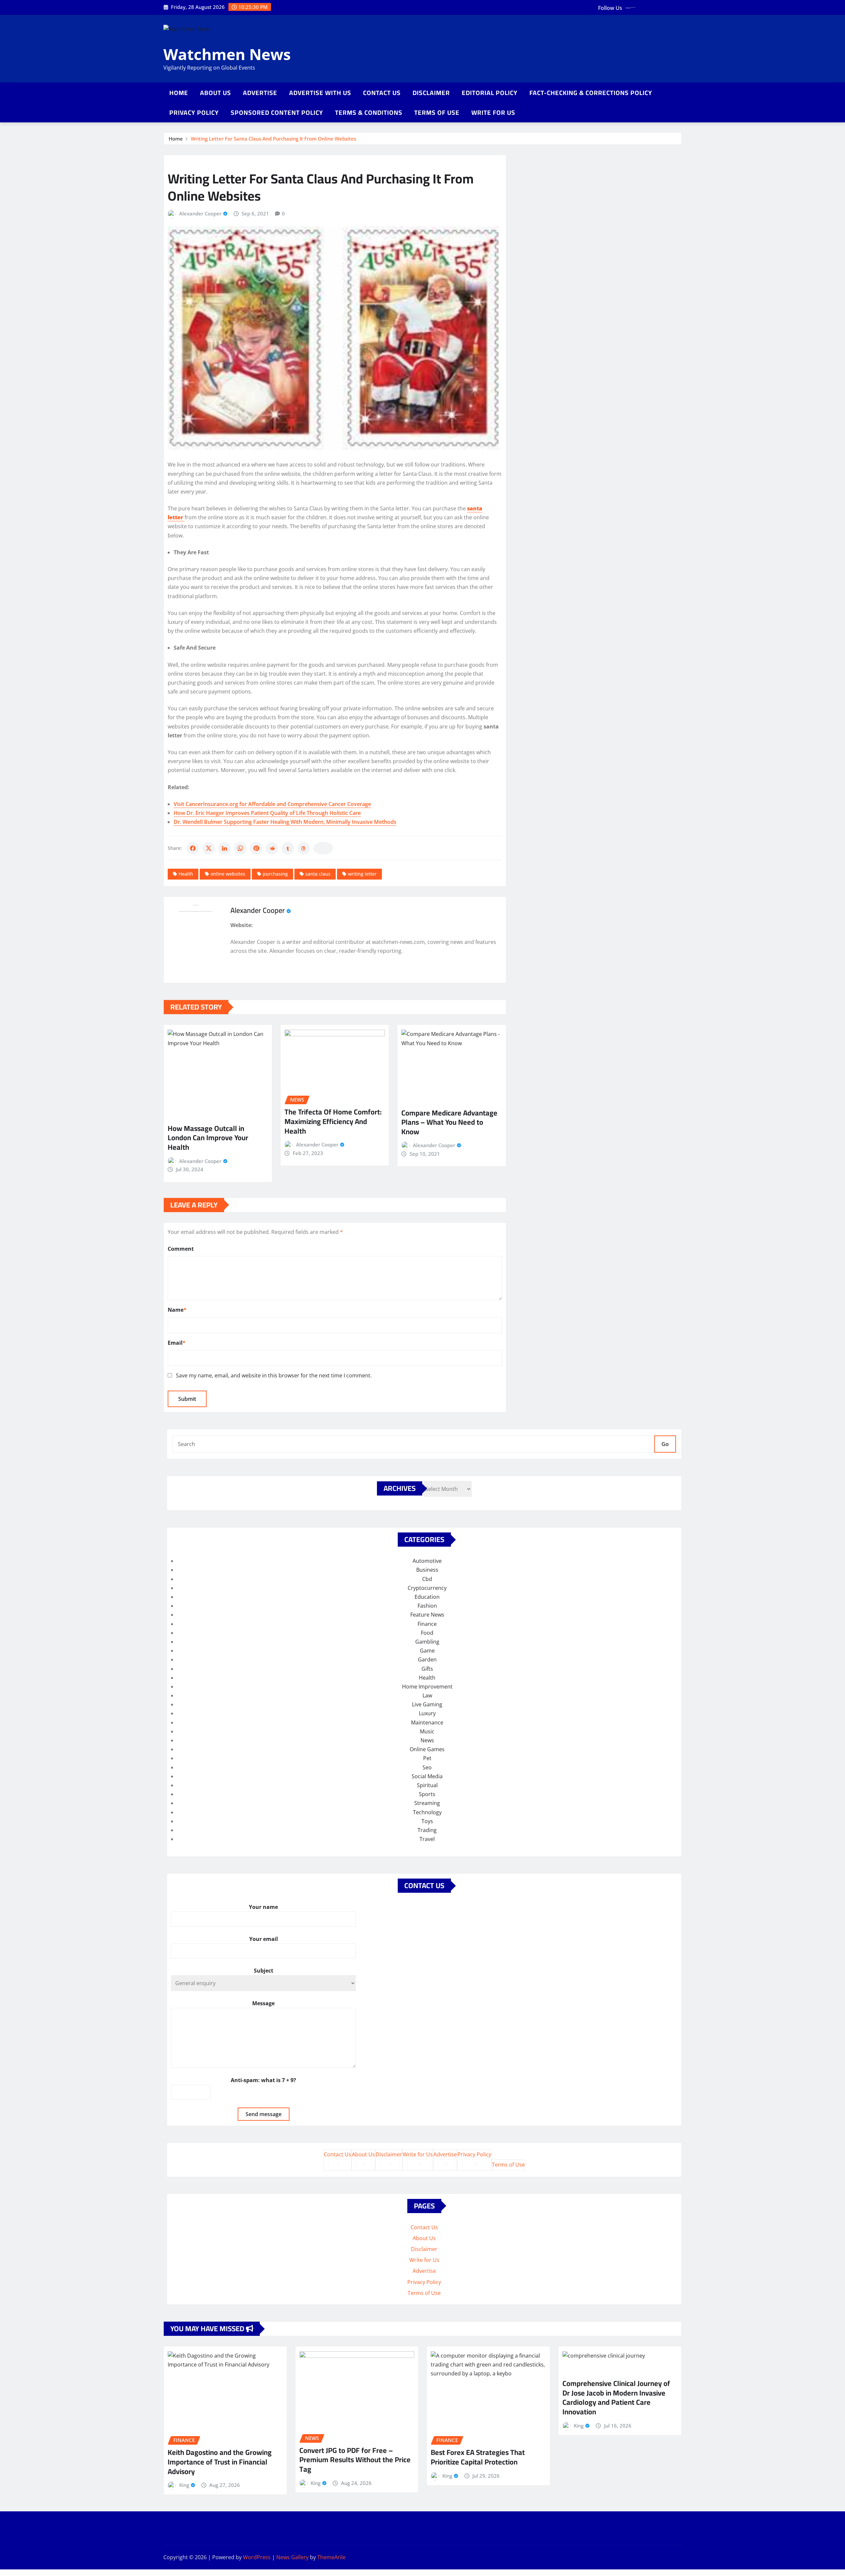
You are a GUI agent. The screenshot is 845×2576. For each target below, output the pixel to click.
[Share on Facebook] (193, 848)
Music (427, 1731)
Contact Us (382, 93)
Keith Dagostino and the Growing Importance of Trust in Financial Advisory (220, 2462)
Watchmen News (227, 54)
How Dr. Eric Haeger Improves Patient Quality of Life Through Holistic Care (267, 813)
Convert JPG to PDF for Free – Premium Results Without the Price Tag (355, 2460)
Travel (427, 1839)
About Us (216, 93)
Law (427, 1695)
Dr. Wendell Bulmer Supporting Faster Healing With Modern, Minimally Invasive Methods (285, 822)
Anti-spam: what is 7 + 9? (263, 2080)
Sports (427, 1794)
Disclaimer (431, 93)
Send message (264, 2114)
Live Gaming (427, 1704)
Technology (427, 1812)
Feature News (427, 1615)
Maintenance (427, 1723)
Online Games (427, 1749)
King (184, 2485)
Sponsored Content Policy (277, 113)
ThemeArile (331, 2557)
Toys (427, 1821)
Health (186, 874)
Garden (427, 1659)
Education (427, 1597)
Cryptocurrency (427, 1588)
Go (665, 1444)
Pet (427, 1758)
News (427, 1740)
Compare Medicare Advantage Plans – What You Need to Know (449, 1122)
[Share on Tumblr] (288, 848)
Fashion (427, 1606)
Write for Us (493, 113)
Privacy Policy (194, 113)
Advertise (260, 93)
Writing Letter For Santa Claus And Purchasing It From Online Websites (273, 139)
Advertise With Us (320, 93)
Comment (181, 1249)
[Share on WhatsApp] (240, 848)
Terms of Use (437, 113)
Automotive (427, 1561)
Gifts (427, 1669)
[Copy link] (323, 848)
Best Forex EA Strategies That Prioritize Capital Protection (478, 2457)
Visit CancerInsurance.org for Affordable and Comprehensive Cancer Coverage (272, 804)
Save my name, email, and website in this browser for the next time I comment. (274, 1375)
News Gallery (292, 2557)
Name (177, 1310)
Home (179, 93)
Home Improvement (427, 1687)
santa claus (318, 874)
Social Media (427, 1776)
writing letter (362, 874)
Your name (263, 1907)
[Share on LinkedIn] (224, 848)
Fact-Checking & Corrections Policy (591, 93)
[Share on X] (209, 848)
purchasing (275, 874)
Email (177, 1343)
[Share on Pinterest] (256, 848)
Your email (264, 1939)
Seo (427, 1767)
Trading (427, 1830)
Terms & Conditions (369, 113)
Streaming (427, 1803)
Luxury (427, 1713)
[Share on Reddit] (272, 848)
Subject (264, 1971)
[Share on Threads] (304, 848)
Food (427, 1633)
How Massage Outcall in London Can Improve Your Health (208, 1138)
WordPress (257, 2557)
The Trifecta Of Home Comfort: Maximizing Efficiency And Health (333, 1121)
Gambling (427, 1642)
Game (427, 1651)
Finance (427, 1624)
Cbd (427, 1579)
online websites (228, 874)
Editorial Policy (490, 93)
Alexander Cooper (200, 213)
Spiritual (427, 1785)
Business (427, 1570)
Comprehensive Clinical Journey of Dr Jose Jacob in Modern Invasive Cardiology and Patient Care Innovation (616, 2398)
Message (263, 2003)
